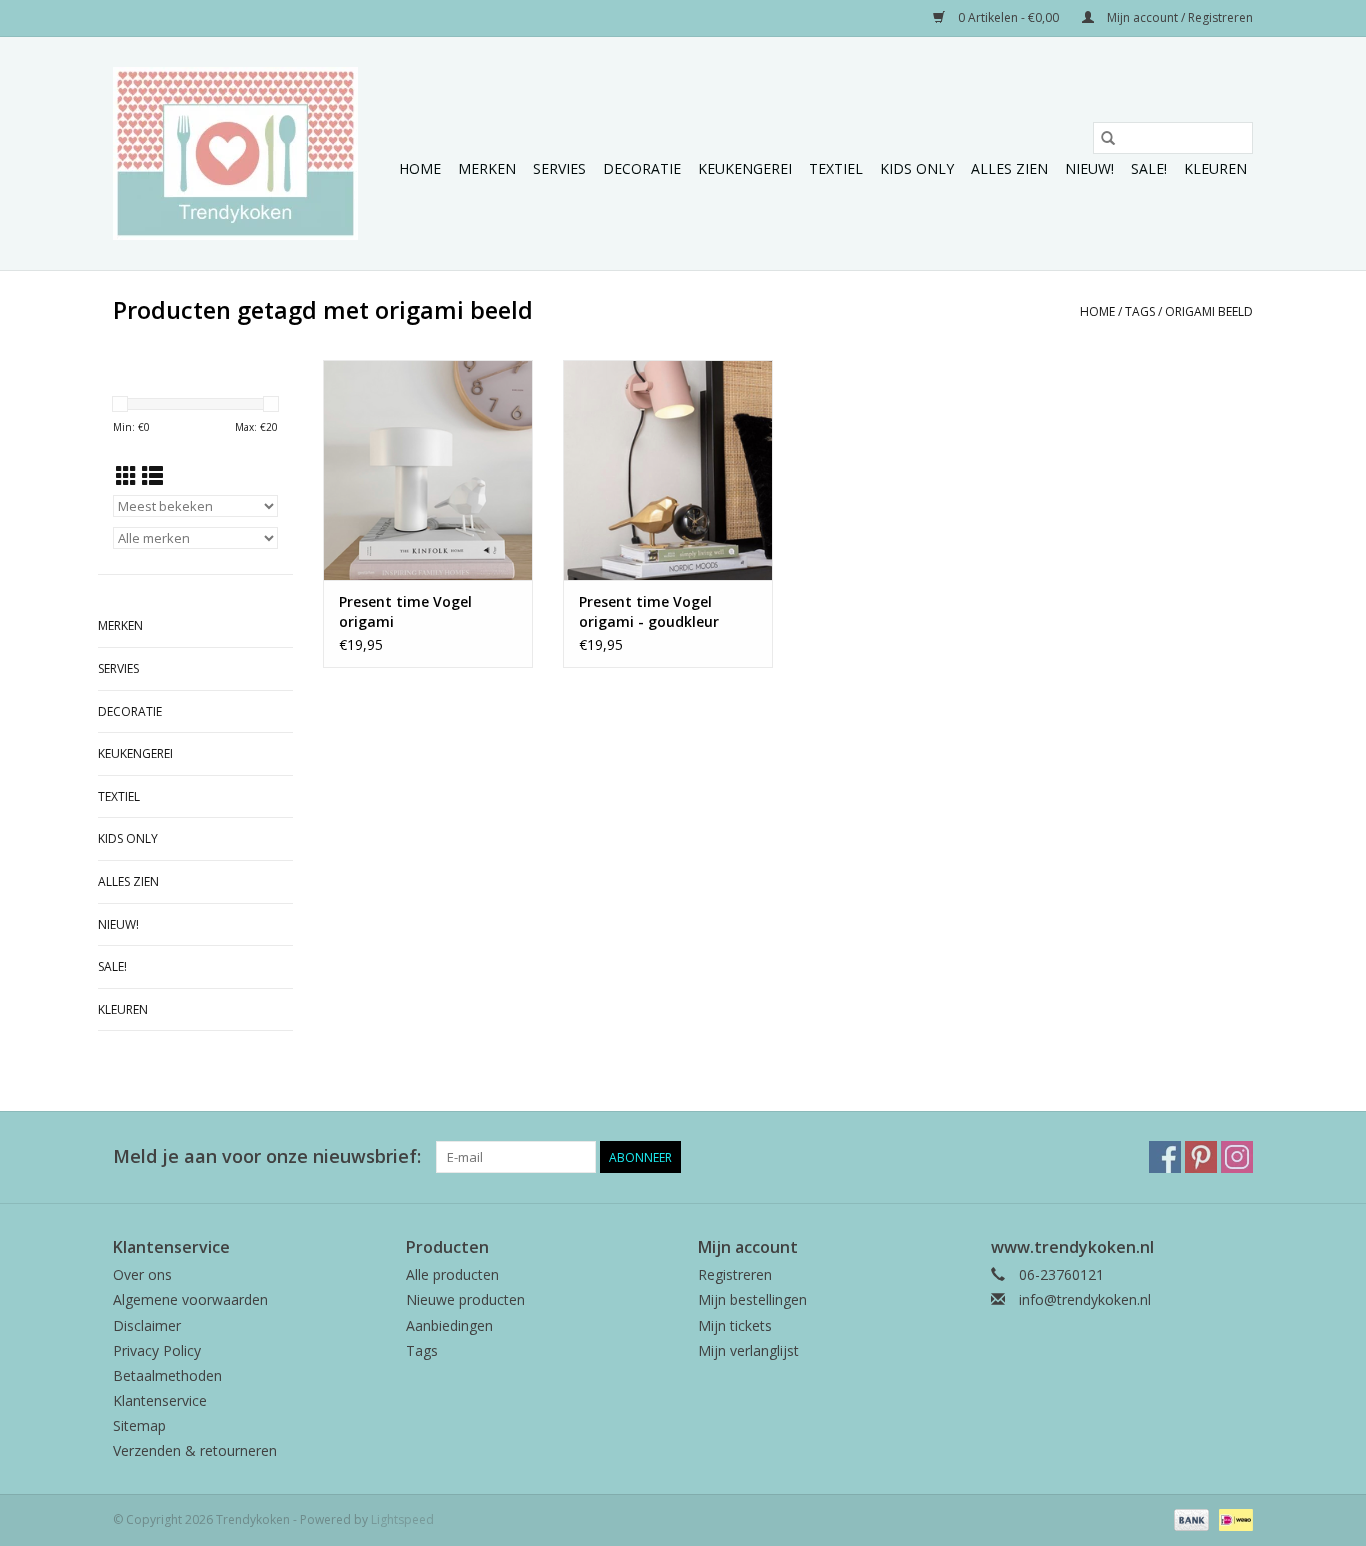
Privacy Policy (157, 1350)
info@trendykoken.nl (1085, 1299)
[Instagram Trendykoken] (1237, 1157)
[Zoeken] (1108, 138)
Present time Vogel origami (405, 611)
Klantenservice (160, 1400)
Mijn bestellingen (752, 1299)
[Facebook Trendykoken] (1165, 1157)
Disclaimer (147, 1325)
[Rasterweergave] (126, 476)
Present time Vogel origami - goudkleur (649, 611)
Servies (559, 168)
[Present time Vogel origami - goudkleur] (668, 470)
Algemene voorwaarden (190, 1299)
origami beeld (1209, 311)
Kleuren (1215, 168)
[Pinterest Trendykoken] (1201, 1157)
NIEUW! (1089, 168)
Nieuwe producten (465, 1299)
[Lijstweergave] (152, 476)
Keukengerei (745, 168)
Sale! (1149, 168)
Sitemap (139, 1425)
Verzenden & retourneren (195, 1450)
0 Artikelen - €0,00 (1008, 17)
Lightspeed (402, 1519)
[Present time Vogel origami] (428, 470)
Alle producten (452, 1274)
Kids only (917, 168)
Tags (1140, 311)
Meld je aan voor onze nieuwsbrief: (267, 1156)
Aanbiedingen (449, 1325)
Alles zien (1009, 168)
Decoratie (642, 168)
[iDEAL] (1232, 1518)
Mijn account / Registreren (1178, 17)
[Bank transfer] (1189, 1518)
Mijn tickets (735, 1325)
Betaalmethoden (167, 1375)
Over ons (142, 1274)
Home (420, 168)
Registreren (735, 1274)
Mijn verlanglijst (748, 1350)
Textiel (836, 168)
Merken (487, 168)
